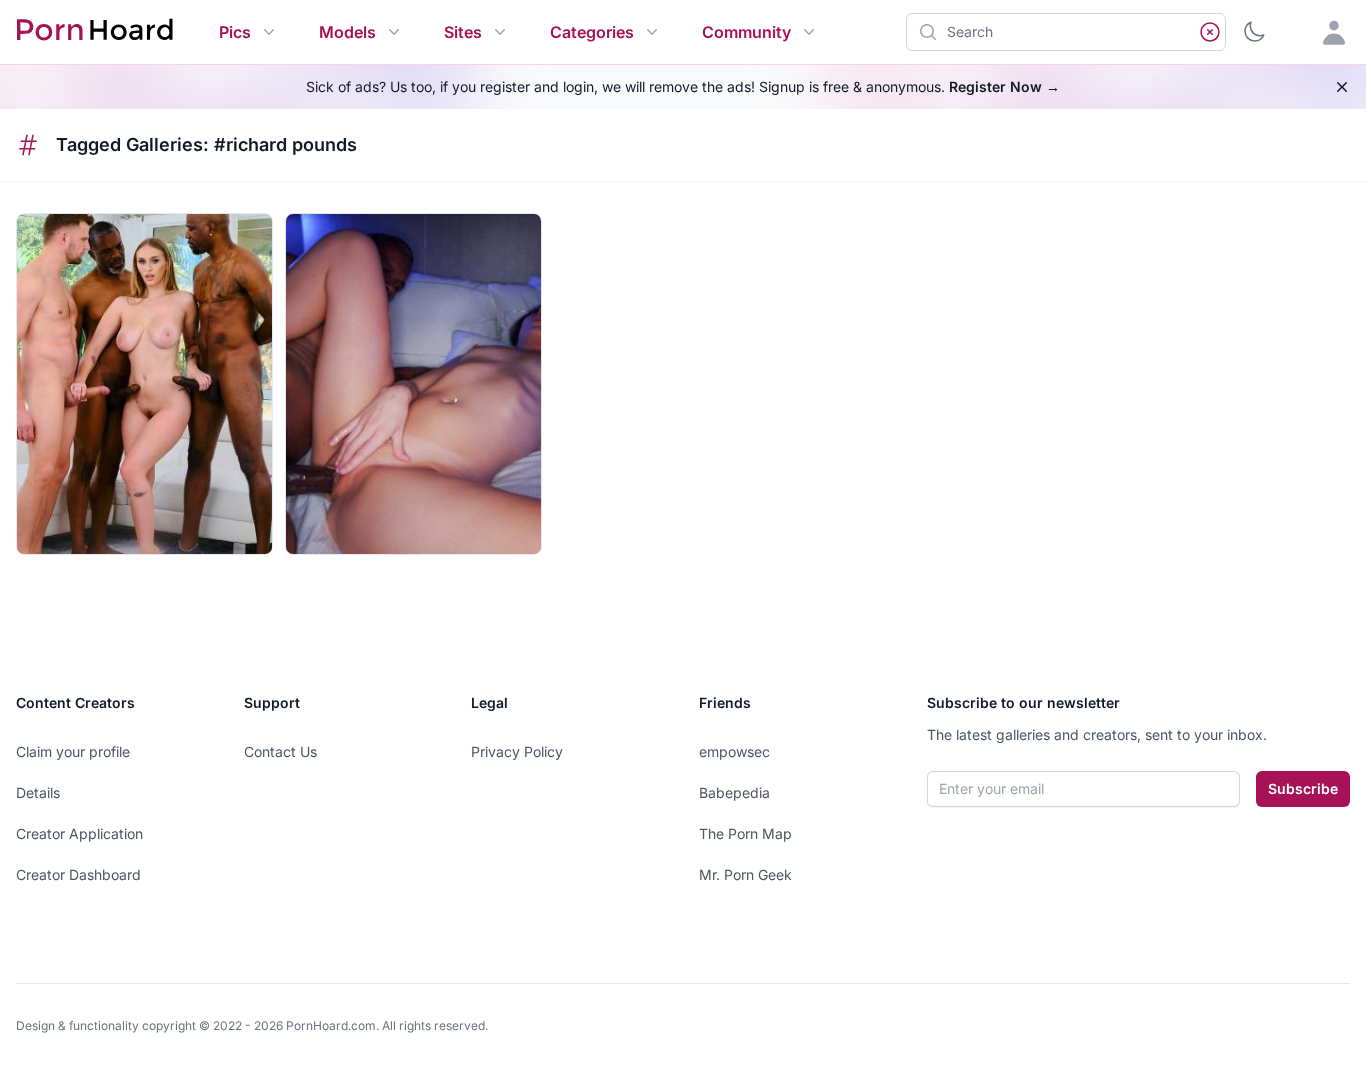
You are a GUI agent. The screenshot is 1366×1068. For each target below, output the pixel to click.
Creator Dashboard (78, 874)
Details (38, 792)
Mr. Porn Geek (745, 874)
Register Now (1004, 86)
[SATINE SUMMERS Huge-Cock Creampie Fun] (413, 384)
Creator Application (79, 833)
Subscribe (1303, 788)
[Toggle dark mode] (1254, 32)
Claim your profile (73, 751)
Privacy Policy (517, 751)
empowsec (734, 751)
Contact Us (280, 751)
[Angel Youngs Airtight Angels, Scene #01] (144, 384)
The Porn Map (745, 833)
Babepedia (734, 792)
